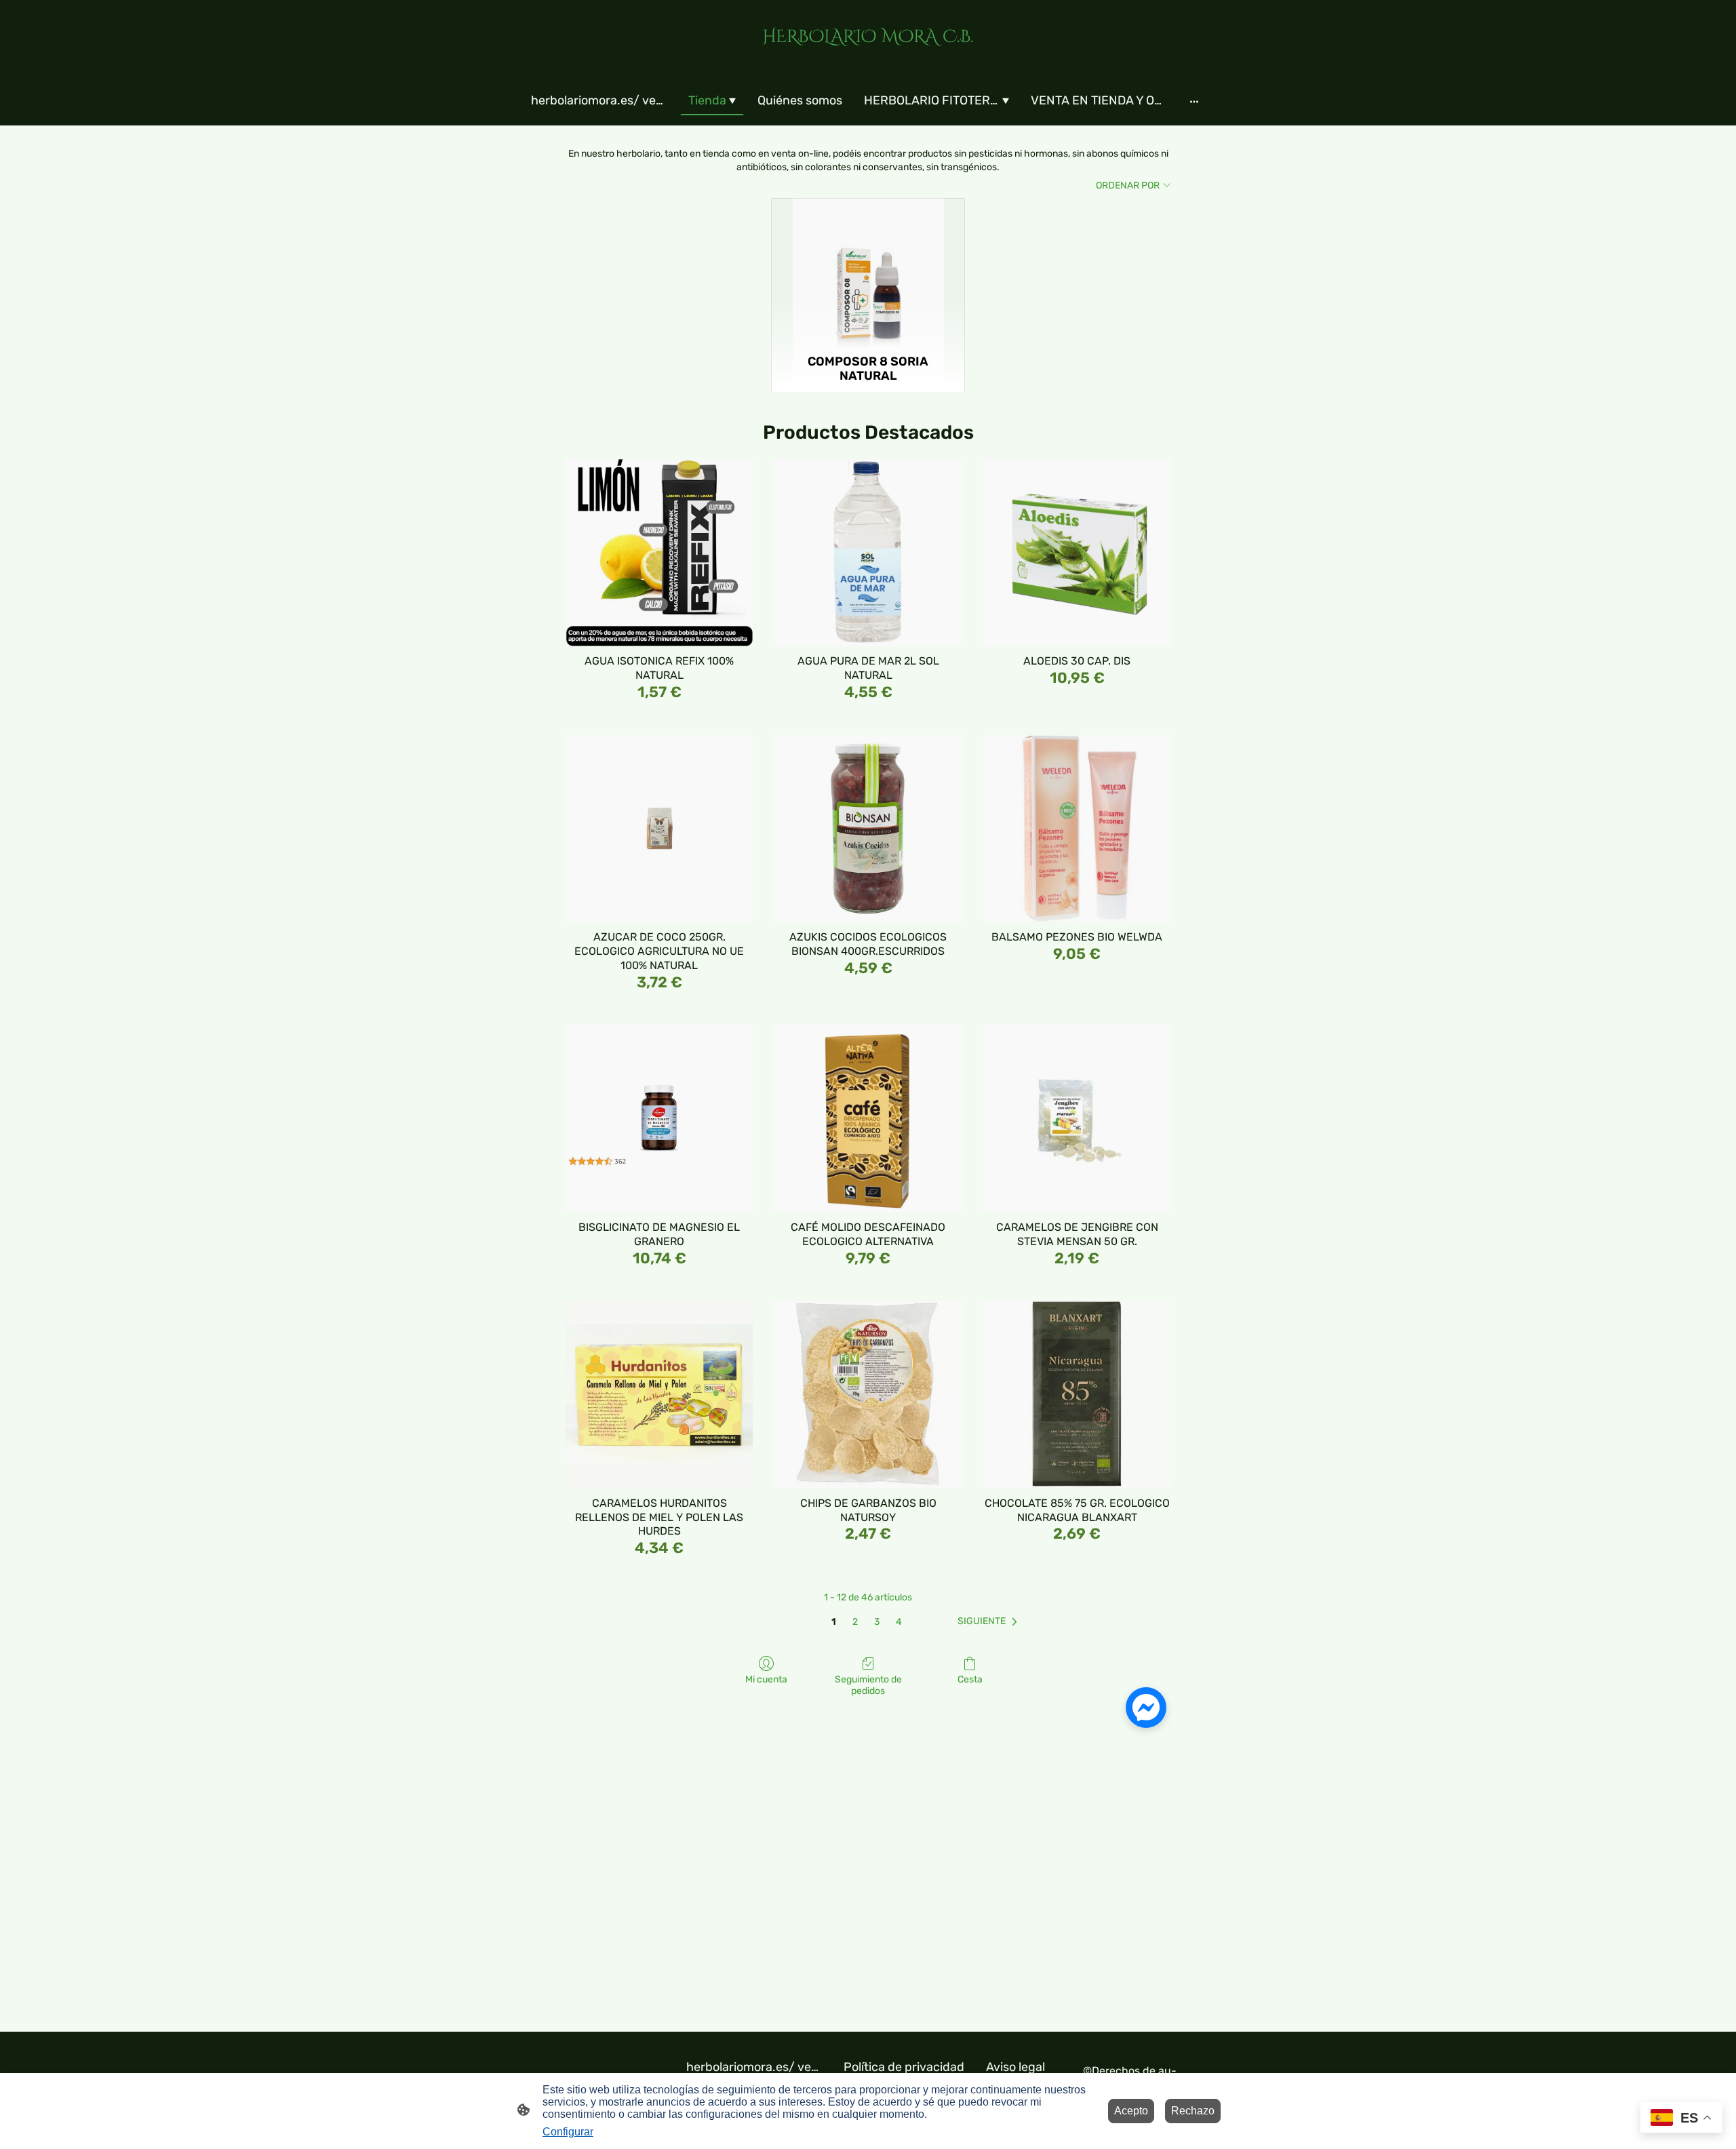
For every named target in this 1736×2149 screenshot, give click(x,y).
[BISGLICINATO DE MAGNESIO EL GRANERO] (659, 1118)
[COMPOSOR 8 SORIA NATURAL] (868, 273)
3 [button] (877, 1622)
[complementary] (1681, 2119)
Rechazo (1193, 2111)
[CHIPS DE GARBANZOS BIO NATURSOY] (868, 1394)
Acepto (1131, 2111)
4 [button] (899, 1622)
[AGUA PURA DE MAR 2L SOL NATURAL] (868, 553)
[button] (990, 1621)
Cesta (970, 1679)
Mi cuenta (766, 1679)
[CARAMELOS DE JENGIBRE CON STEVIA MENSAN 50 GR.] (1077, 1118)
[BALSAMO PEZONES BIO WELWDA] (1077, 829)
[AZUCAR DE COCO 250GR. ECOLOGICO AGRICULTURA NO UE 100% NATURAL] (659, 829)
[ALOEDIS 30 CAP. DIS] (1077, 553)
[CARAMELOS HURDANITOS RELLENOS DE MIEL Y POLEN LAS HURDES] (659, 1394)
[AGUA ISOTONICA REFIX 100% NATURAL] (659, 553)
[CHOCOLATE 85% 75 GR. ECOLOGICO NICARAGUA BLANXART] (1077, 1394)
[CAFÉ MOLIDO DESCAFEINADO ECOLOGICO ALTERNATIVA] (868, 1118)
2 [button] (855, 1622)
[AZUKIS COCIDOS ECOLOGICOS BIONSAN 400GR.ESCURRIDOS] (868, 829)
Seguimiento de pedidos (868, 1685)
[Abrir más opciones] (1194, 101)
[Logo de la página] (868, 59)
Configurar (568, 2132)
